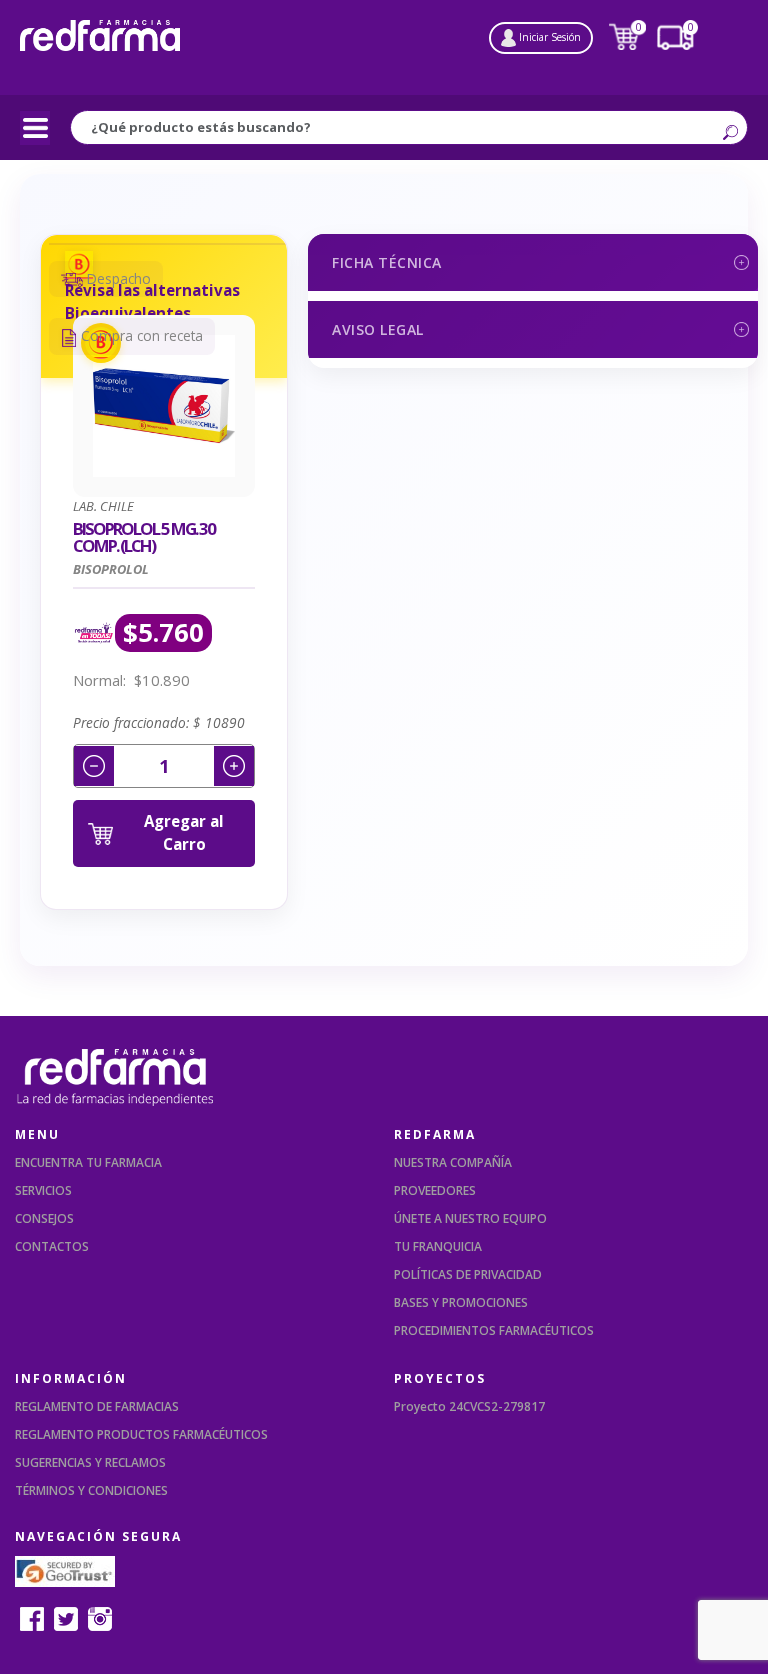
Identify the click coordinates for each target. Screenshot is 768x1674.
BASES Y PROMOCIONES (461, 1302)
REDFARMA (435, 1134)
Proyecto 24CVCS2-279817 (469, 1406)
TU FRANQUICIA (438, 1246)
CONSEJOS (44, 1218)
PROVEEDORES (435, 1190)
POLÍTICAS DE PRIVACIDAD (468, 1274)
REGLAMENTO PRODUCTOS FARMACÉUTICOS (141, 1434)
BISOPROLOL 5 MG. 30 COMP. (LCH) (144, 537)
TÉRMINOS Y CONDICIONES (91, 1490)
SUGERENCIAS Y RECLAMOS (90, 1462)
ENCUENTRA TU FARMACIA (88, 1162)
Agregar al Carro (184, 832)
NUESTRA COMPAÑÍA (453, 1162)
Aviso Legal (378, 329)
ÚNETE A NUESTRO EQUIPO (470, 1218)
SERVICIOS (43, 1190)
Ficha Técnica (387, 262)
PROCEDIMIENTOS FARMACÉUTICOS (494, 1330)
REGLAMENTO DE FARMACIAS (97, 1406)
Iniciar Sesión (548, 37)
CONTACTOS (52, 1246)
